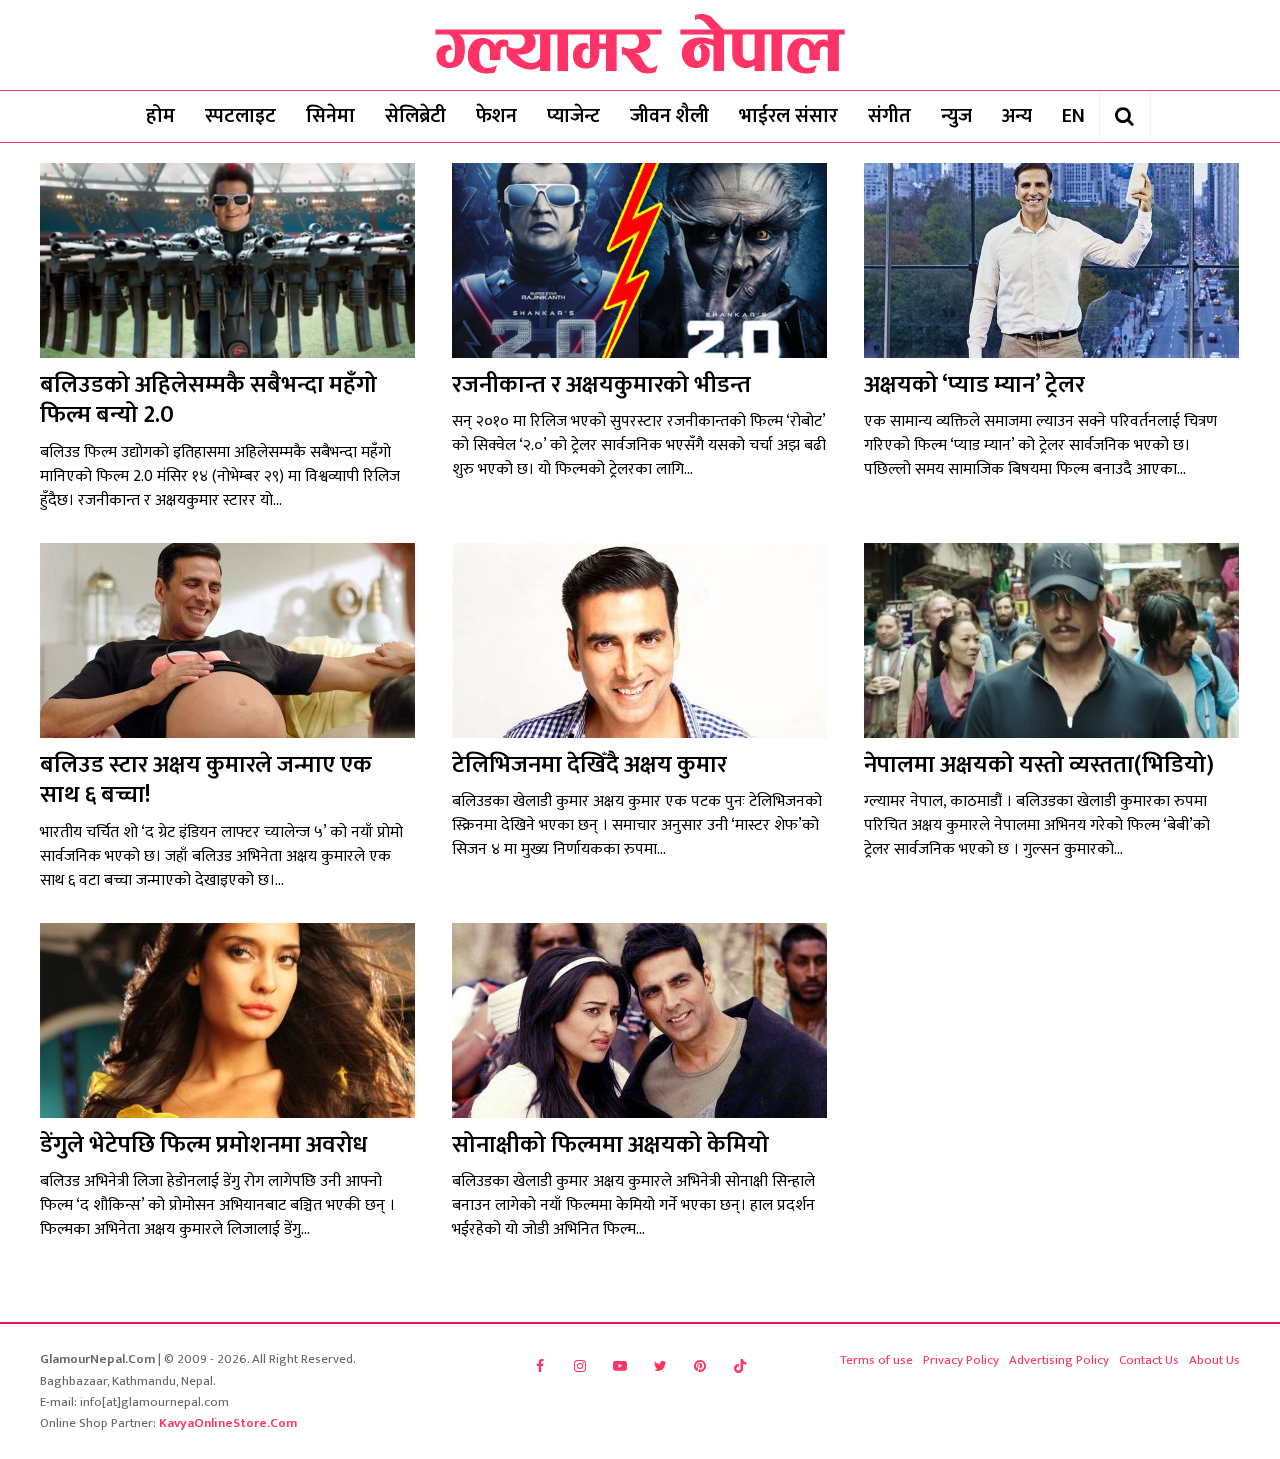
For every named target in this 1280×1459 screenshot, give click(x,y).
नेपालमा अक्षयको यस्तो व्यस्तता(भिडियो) (1039, 765)
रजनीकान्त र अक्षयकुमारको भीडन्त (601, 385)
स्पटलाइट (240, 116)
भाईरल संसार (788, 116)
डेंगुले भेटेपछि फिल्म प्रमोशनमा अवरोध (203, 1145)
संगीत (889, 116)
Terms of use (876, 1360)
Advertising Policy (1059, 1360)
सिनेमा (330, 116)
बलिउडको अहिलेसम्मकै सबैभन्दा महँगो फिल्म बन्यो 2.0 (208, 400)
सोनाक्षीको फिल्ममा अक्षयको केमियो (610, 1145)
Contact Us (1149, 1360)
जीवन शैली (669, 116)
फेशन (496, 116)
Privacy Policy (961, 1360)
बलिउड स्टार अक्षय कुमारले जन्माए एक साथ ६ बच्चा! (206, 780)
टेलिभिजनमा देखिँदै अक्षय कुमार (589, 765)
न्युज (956, 116)
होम (160, 116)
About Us (1214, 1360)
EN (1073, 116)
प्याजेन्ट (573, 116)
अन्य (1017, 116)
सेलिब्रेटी (415, 116)
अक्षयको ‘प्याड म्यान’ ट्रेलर (974, 385)
